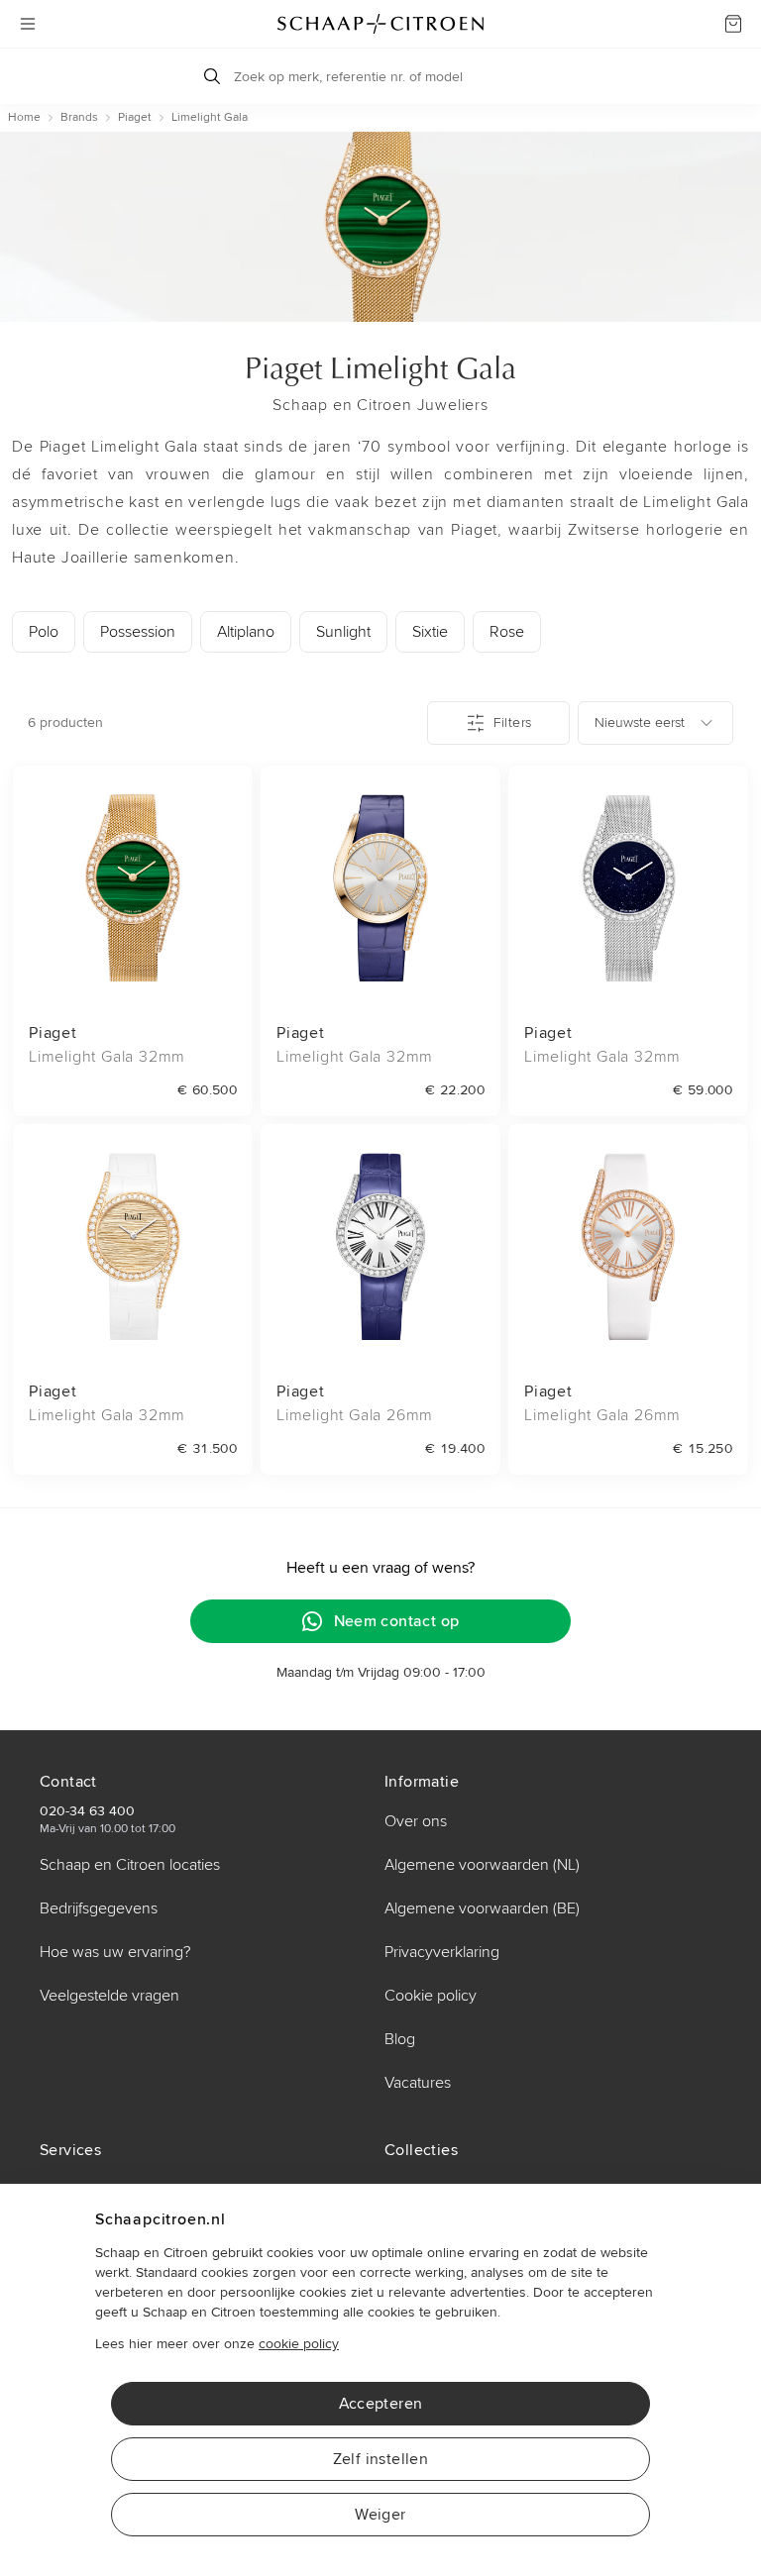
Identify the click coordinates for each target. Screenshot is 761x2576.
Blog (400, 2039)
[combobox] (655, 723)
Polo (44, 632)
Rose (507, 632)
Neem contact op (397, 1621)
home (24, 117)
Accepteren (381, 2404)
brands (79, 117)
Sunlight (343, 632)
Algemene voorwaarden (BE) (482, 1908)
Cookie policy (431, 1996)
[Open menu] (28, 24)
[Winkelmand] (733, 24)
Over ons (416, 1821)
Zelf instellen (381, 2459)
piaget (135, 117)
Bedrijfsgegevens (99, 1908)
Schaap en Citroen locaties (130, 1865)
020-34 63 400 (87, 1811)
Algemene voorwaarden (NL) (482, 1865)
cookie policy (299, 2344)
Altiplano (246, 632)
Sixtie (430, 632)
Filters (512, 722)
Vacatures (418, 2083)
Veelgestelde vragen (109, 1996)
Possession (138, 632)
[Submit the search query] (212, 76)
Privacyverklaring (442, 1952)
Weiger (380, 2515)
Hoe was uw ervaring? (115, 1952)
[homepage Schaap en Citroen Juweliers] (380, 24)
